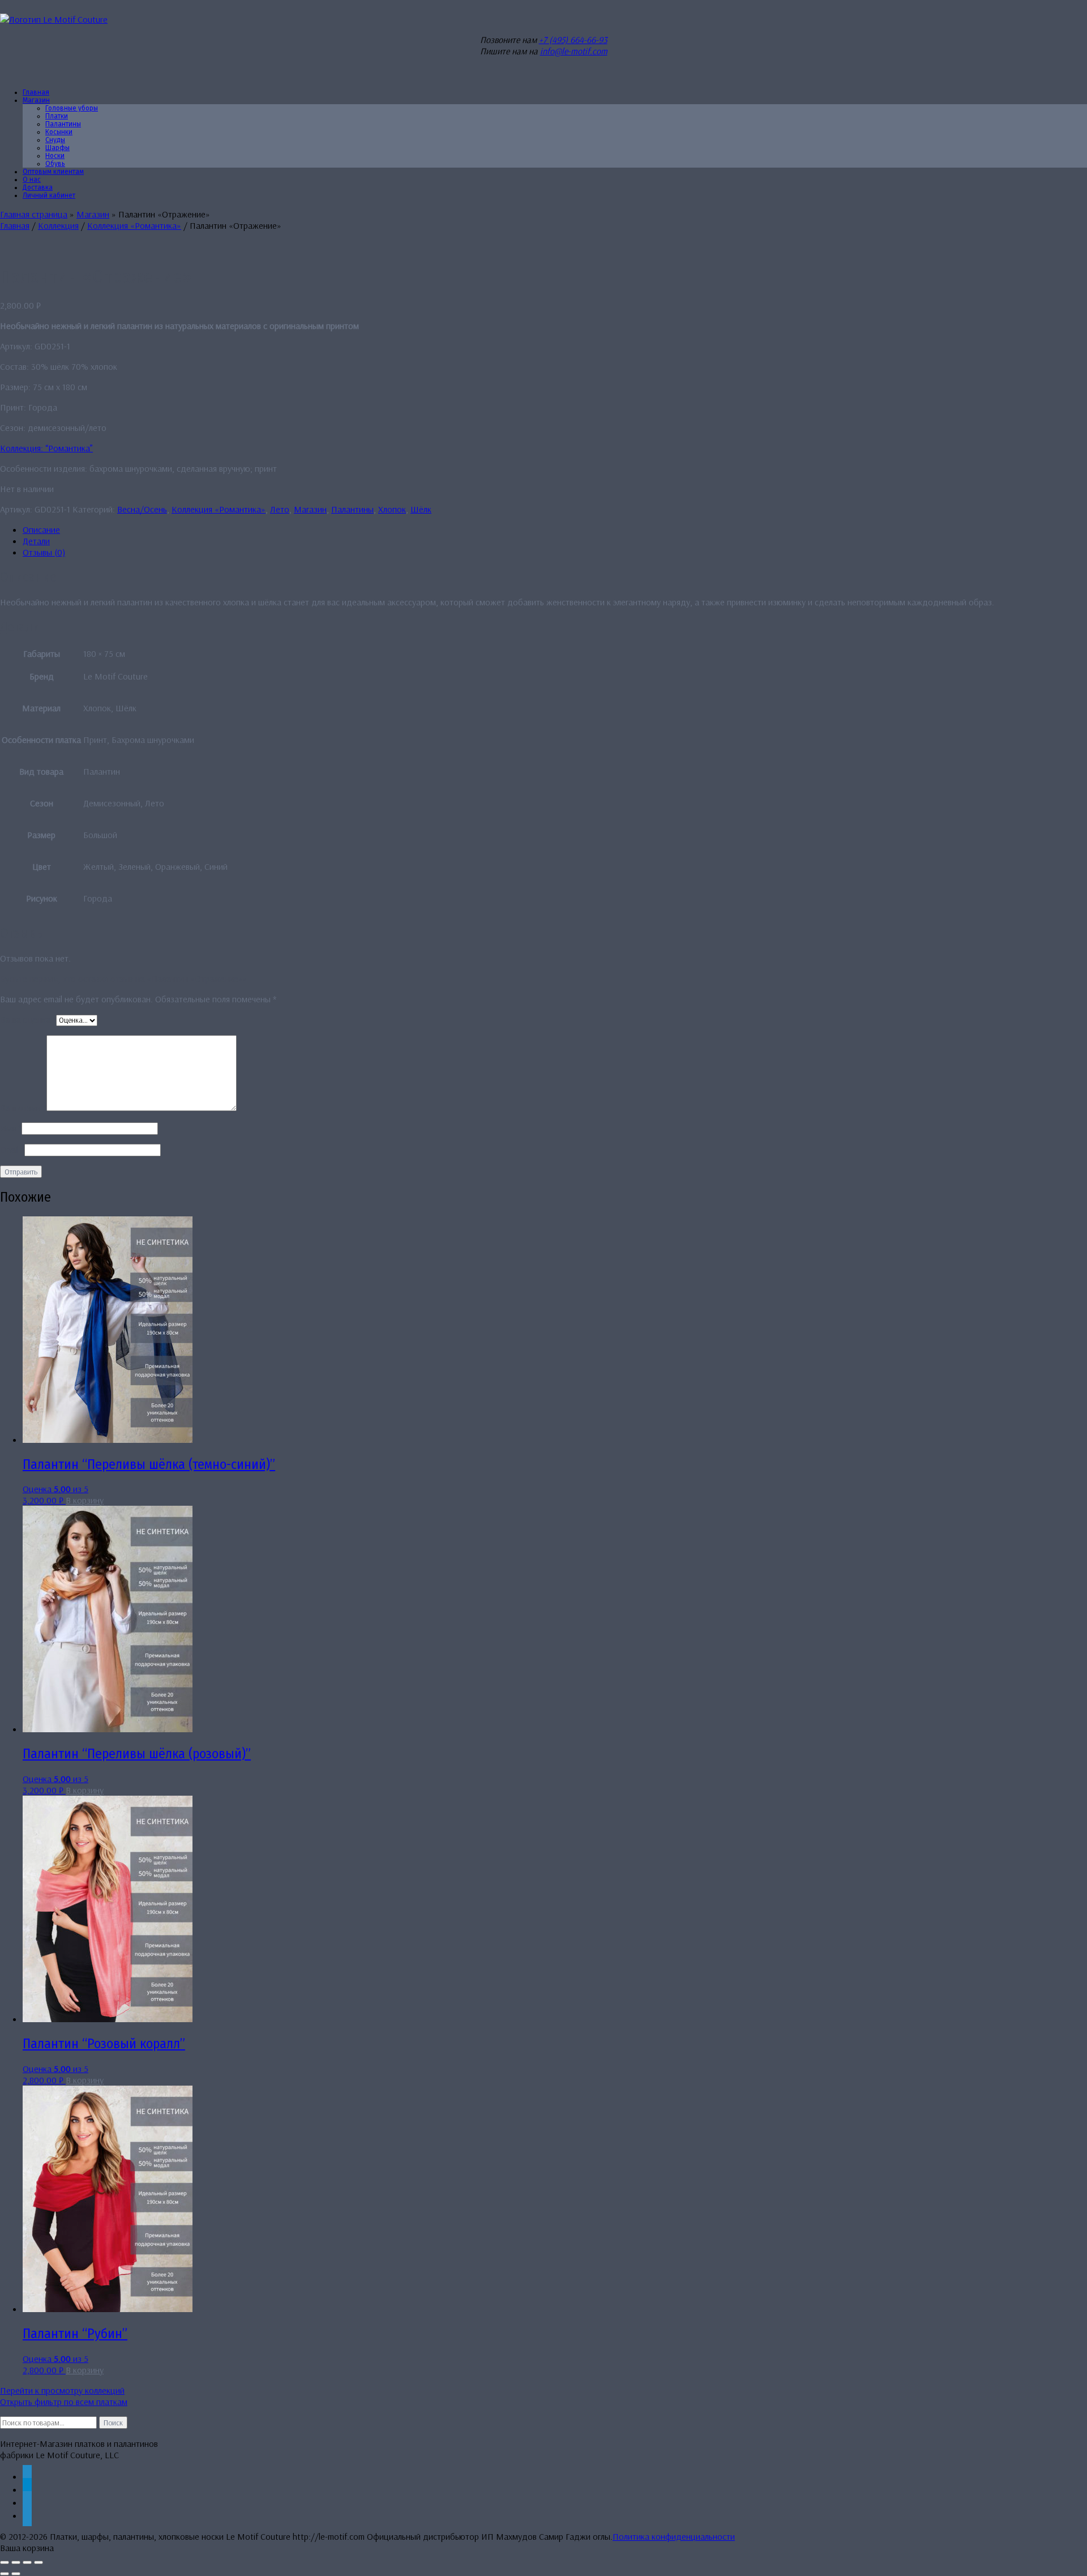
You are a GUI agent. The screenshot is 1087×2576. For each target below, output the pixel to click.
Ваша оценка (28, 1019)
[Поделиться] (27, 2562)
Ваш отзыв (23, 1108)
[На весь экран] (16, 2562)
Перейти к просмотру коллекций (62, 2390)
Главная (15, 225)
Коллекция (58, 225)
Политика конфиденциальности (674, 2536)
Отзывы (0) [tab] (44, 552)
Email (12, 1150)
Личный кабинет (49, 195)
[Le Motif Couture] (54, 19)
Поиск (113, 2423)
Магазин (36, 100)
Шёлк (421, 509)
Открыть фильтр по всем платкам (64, 2402)
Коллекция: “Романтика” (46, 448)
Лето (280, 509)
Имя (11, 1128)
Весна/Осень (142, 509)
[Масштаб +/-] (5, 2562)
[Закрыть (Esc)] (38, 2562)
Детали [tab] (36, 541)
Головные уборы (72, 108)
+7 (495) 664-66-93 (573, 40)
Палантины (352, 509)
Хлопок (392, 509)
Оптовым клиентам (53, 172)
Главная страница (34, 214)
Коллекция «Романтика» (134, 225)
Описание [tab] (41, 529)
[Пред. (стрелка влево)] (5, 2574)
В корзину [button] (85, 1500)
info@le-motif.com (574, 51)
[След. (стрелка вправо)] (16, 2574)
